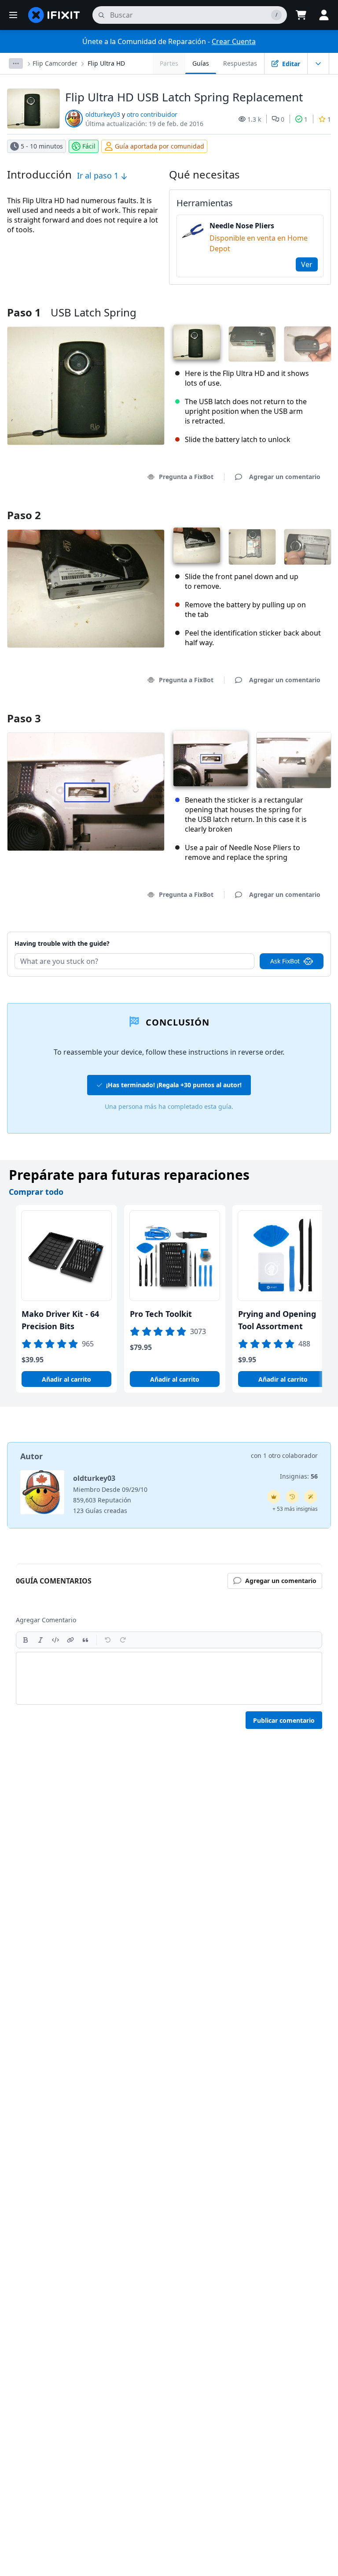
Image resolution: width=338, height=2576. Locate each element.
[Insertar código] (55, 1640)
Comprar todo (36, 1192)
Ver (307, 264)
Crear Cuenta (234, 41)
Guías (201, 63)
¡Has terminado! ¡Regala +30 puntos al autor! (174, 1085)
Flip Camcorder (55, 63)
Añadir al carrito (66, 1379)
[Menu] (13, 15)
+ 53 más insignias (295, 1509)
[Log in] (324, 15)
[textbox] (169, 1678)
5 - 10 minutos (42, 146)
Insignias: (299, 1476)
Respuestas (240, 63)
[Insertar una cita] (85, 1640)
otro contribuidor (152, 114)
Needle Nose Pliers (242, 226)
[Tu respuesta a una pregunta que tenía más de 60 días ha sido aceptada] (292, 1497)
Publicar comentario (284, 1720)
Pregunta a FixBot (186, 477)
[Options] (16, 63)
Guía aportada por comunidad (160, 146)
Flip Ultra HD (106, 63)
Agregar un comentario (276, 932)
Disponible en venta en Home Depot (259, 243)
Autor (31, 1456)
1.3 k (254, 119)
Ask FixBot (285, 961)
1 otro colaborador (290, 1455)
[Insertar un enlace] (70, 1640)
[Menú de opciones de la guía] (318, 63)
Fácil (89, 146)
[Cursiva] (40, 1640)
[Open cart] (301, 15)
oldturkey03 (103, 114)
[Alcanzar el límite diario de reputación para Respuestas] (274, 1497)
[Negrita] (26, 1640)
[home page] (54, 15)
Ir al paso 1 (99, 175)
